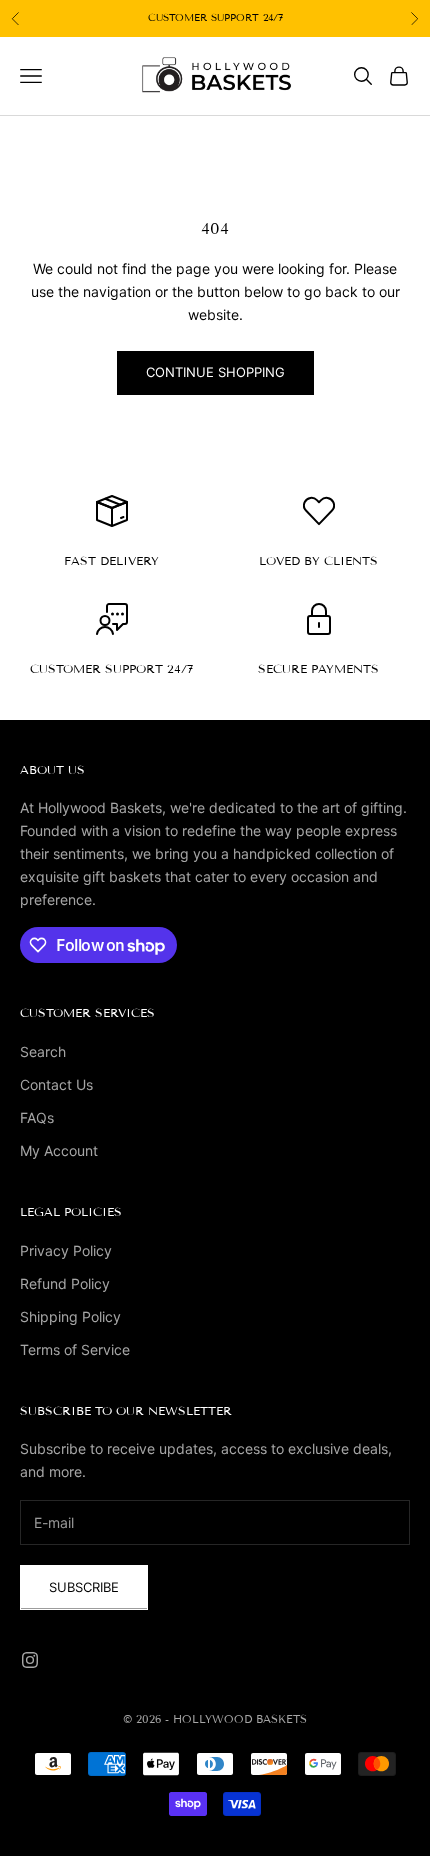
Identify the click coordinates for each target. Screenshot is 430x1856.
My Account (59, 1150)
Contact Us (56, 1084)
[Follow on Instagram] (30, 1660)
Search (43, 1051)
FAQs (37, 1117)
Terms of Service (75, 1349)
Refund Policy (65, 1283)
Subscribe (84, 1587)
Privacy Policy (66, 1250)
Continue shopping (215, 372)
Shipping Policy (70, 1316)
